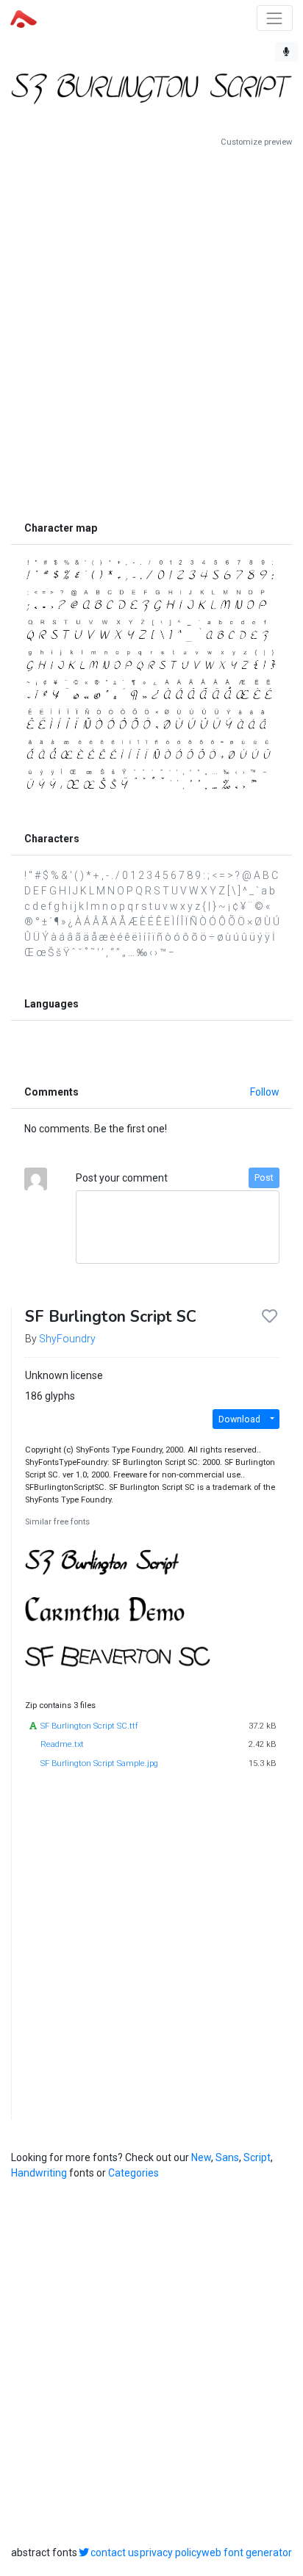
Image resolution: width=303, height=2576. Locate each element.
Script (257, 2157)
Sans (227, 2157)
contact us (115, 2553)
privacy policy (171, 2553)
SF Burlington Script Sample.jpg (99, 1763)
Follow (265, 1092)
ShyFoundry (67, 1339)
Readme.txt (62, 1744)
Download (239, 1419)
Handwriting (39, 2173)
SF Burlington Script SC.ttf (89, 1726)
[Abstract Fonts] (24, 18)
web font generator (247, 2553)
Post (264, 1178)
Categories (133, 2173)
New (201, 2157)
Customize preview (256, 142)
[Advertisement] (151, 331)
